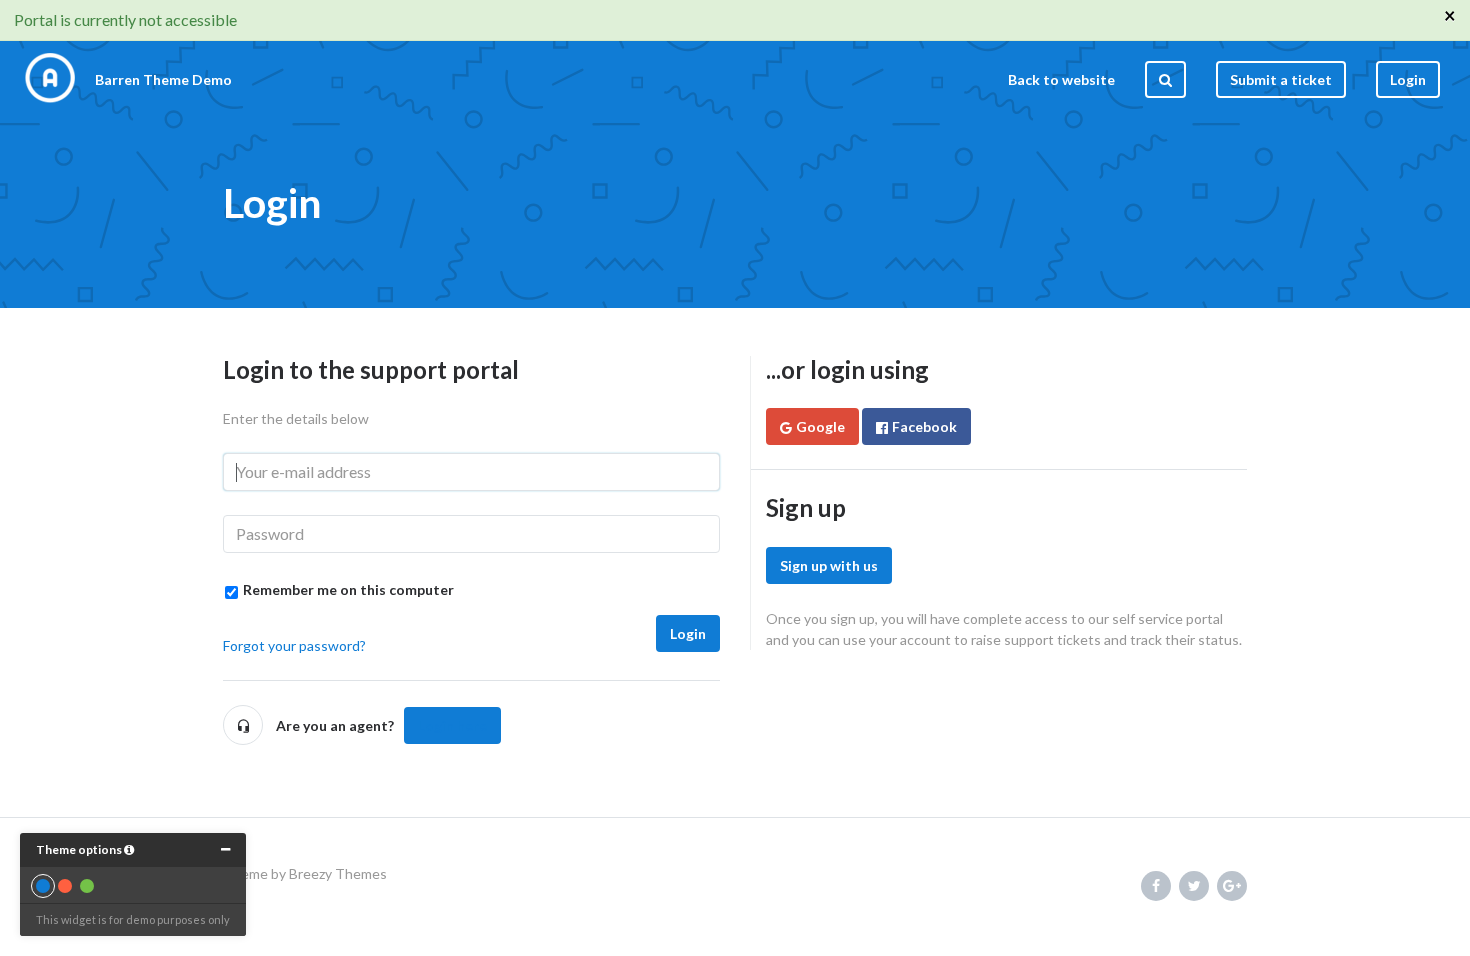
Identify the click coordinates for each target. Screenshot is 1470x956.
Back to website (1061, 79)
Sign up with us (829, 565)
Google (820, 426)
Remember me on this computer (348, 589)
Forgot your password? (294, 645)
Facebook (924, 426)
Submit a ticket (1281, 79)
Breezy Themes (338, 873)
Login (688, 633)
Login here (452, 725)
